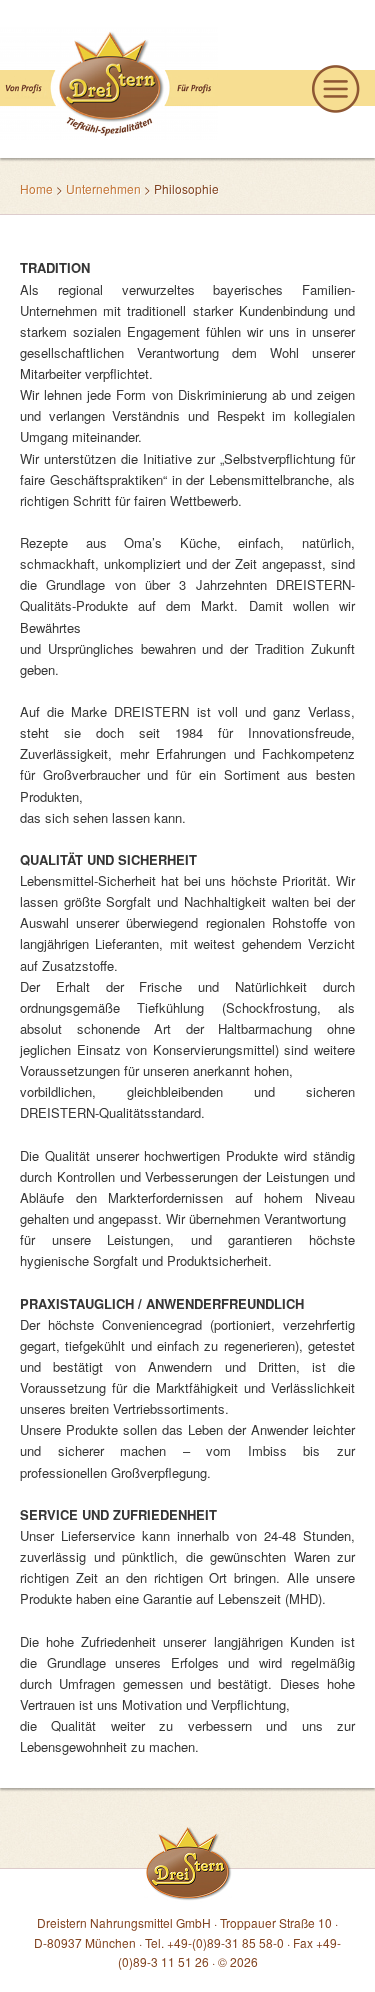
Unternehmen (103, 188)
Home (36, 188)
